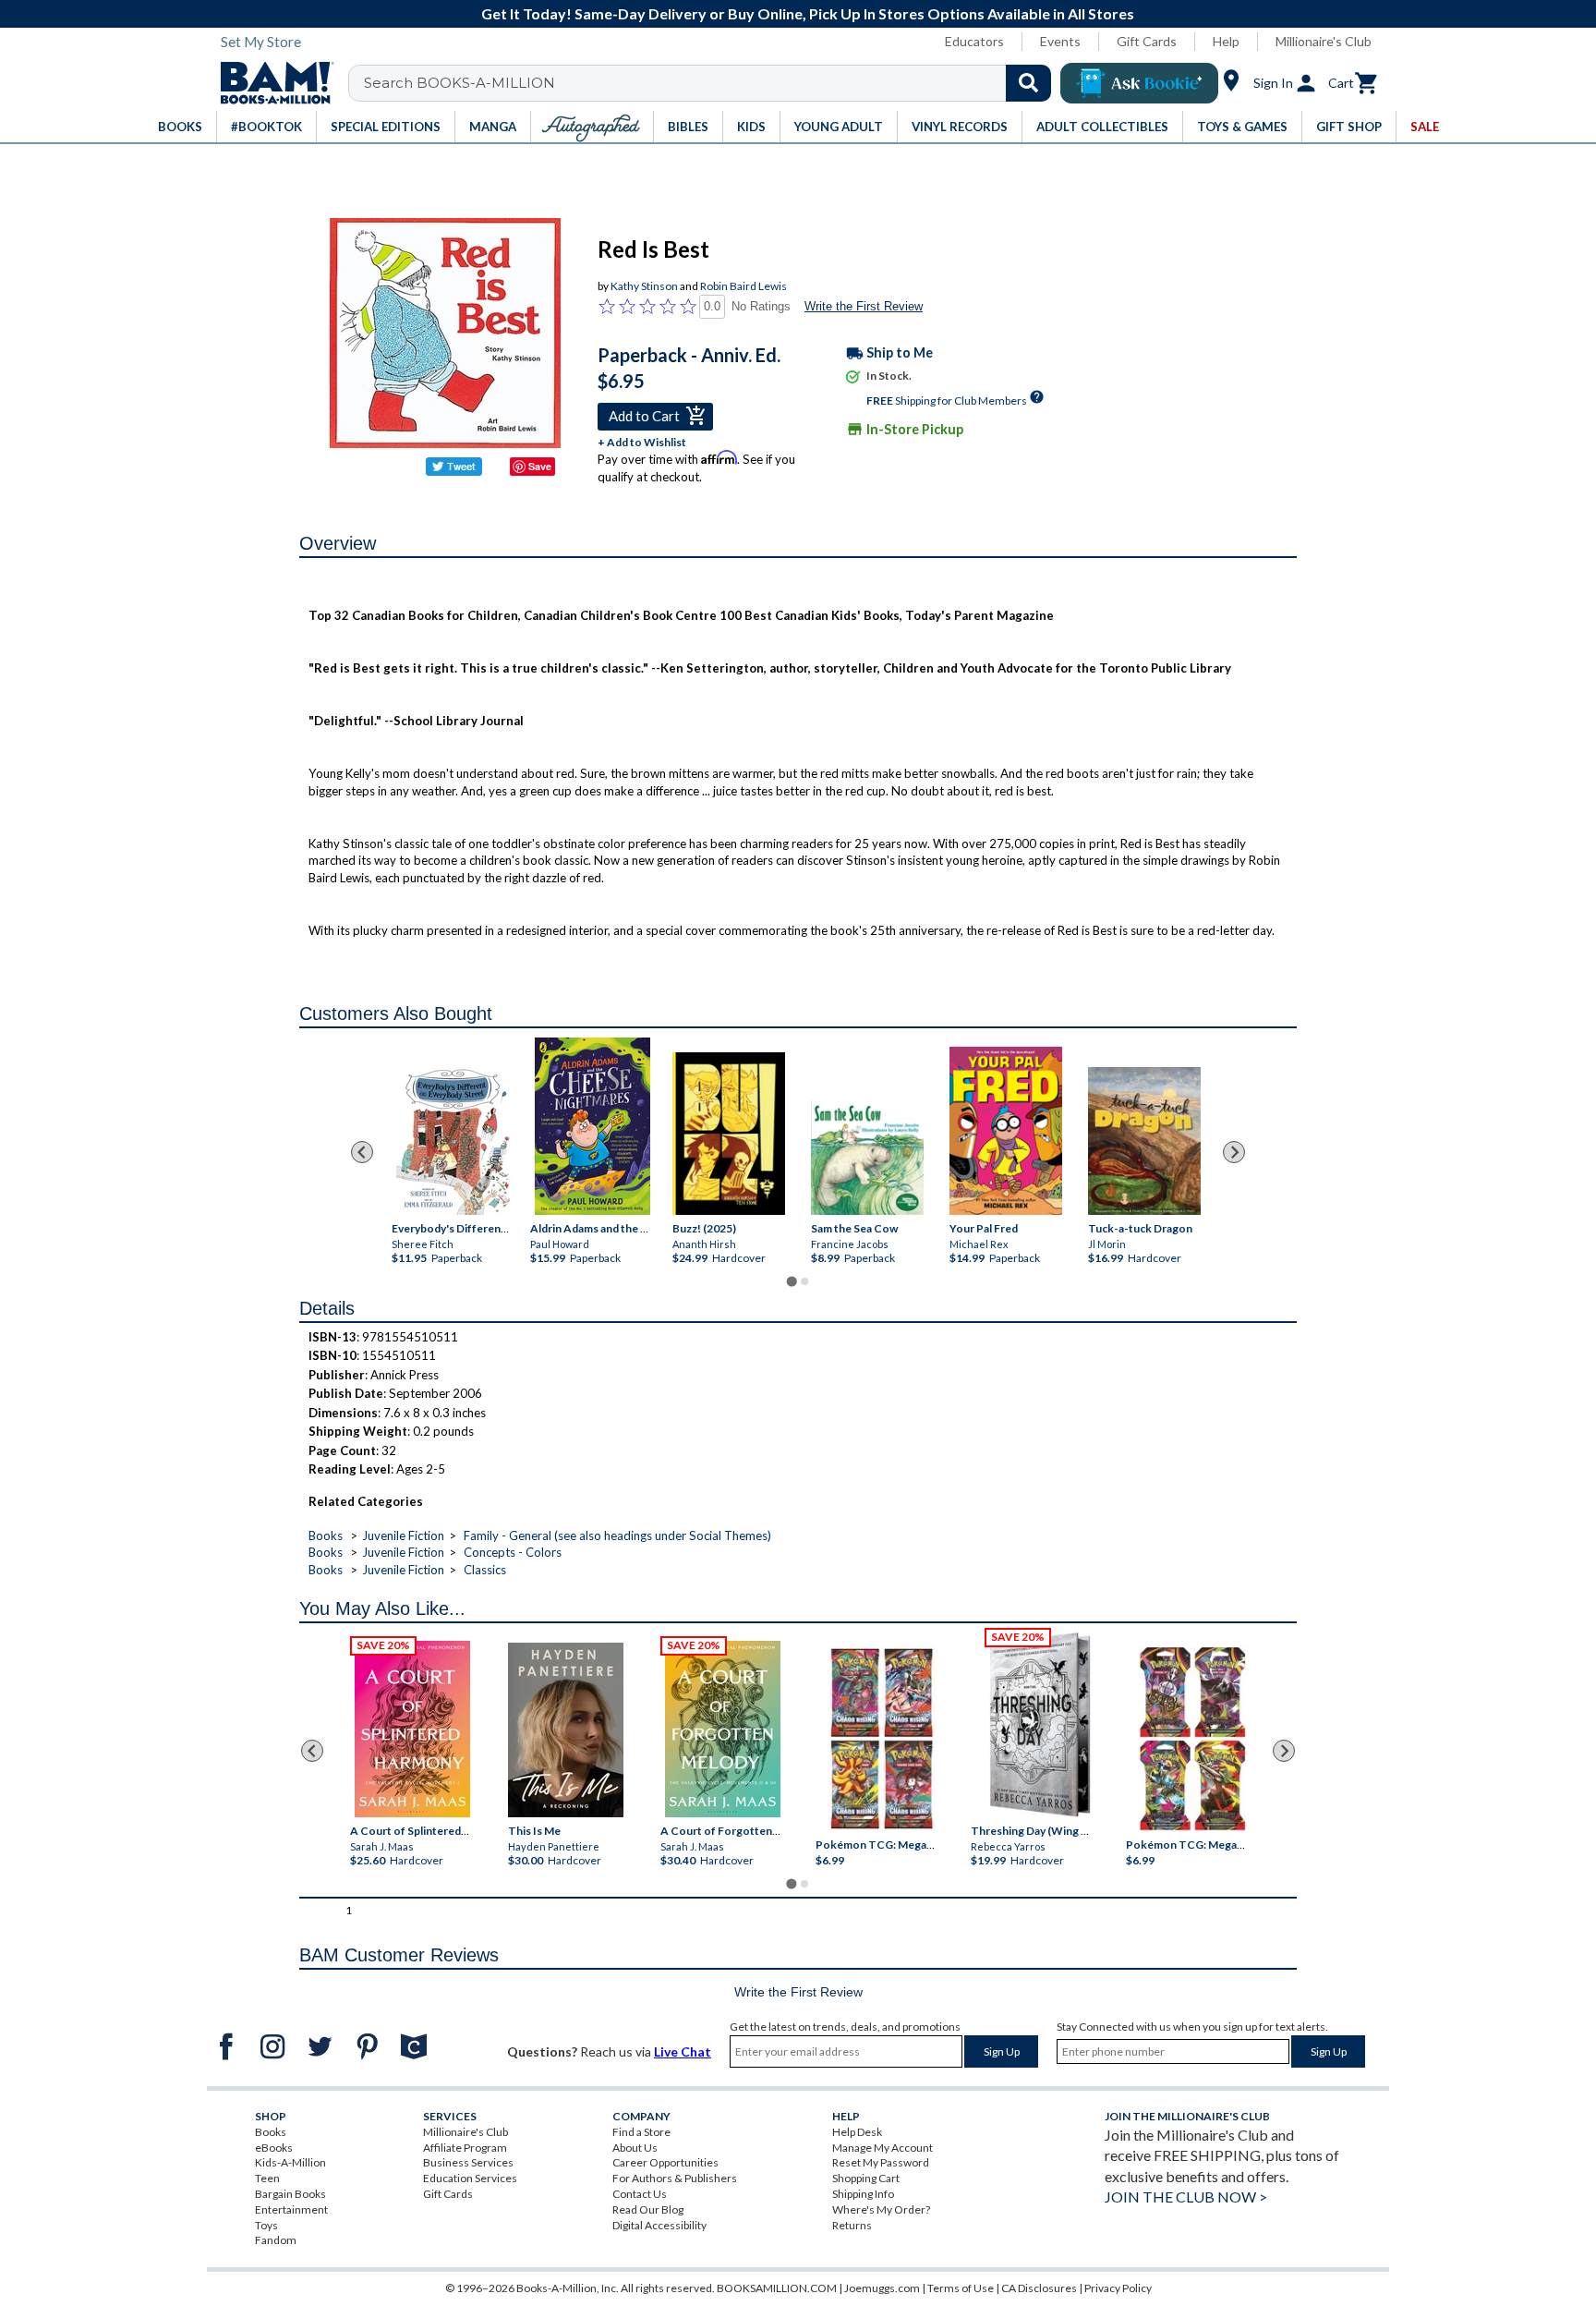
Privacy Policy (1118, 2288)
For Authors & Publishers (675, 2178)
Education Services (470, 2178)
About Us (635, 2148)
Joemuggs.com (882, 2288)
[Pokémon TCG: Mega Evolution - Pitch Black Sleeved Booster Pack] (1192, 1739)
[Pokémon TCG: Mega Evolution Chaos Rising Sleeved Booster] (881, 1739)
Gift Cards (1147, 41)
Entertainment (291, 2209)
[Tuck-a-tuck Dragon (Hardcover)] (1144, 1141)
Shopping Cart (866, 2178)
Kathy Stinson (644, 286)
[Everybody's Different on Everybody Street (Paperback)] (454, 1137)
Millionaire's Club (1324, 41)
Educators (974, 41)
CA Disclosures (1039, 2288)
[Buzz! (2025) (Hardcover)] (729, 1134)
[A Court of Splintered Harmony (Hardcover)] (412, 1729)
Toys (266, 2225)
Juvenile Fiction (403, 1535)
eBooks (274, 2148)
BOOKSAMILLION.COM (777, 2288)
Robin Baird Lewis (744, 286)
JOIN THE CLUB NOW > (1186, 2197)
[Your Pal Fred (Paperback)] (1006, 1130)
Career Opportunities (665, 2162)
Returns (852, 2225)
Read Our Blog (648, 2209)
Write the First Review (864, 306)
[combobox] (712, 83)
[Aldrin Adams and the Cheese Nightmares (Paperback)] (592, 1126)
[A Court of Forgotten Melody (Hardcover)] (723, 1729)
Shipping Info (863, 2194)
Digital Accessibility (659, 2225)
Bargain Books (290, 2194)
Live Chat (683, 2051)
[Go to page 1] (791, 1281)
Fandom (276, 2240)
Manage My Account (883, 2148)
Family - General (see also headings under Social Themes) (617, 1535)
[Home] (271, 83)
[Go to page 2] (804, 1281)
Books (326, 1535)
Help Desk (857, 2132)
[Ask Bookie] (1139, 83)
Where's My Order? (881, 2209)
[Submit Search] (1028, 83)
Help (1226, 41)
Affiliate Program (465, 2148)
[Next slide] (1234, 1152)
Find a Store (641, 2132)
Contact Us (640, 2194)
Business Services (468, 2162)
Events (1060, 41)
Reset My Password (881, 2162)
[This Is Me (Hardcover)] (565, 1730)
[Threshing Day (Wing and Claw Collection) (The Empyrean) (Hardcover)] (1040, 1725)
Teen (267, 2178)
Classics (485, 1570)
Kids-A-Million (290, 2162)
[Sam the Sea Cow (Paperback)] (867, 1158)
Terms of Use (961, 2288)
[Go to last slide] (362, 1152)
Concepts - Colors (513, 1552)
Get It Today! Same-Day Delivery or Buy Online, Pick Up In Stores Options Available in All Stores (808, 13)
